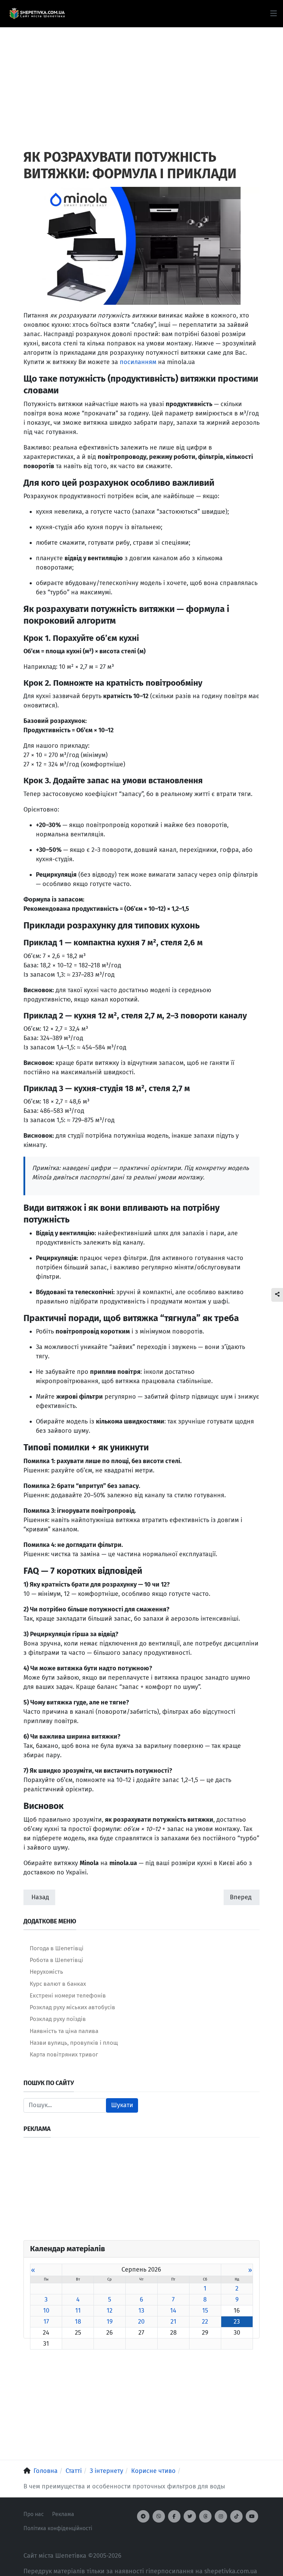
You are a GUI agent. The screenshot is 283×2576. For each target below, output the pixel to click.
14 (173, 2311)
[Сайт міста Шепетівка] (37, 14)
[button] (274, 13)
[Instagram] (221, 2516)
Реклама (63, 2514)
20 (141, 2322)
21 (173, 2322)
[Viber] (159, 2516)
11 (78, 2311)
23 (237, 2322)
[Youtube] (252, 2516)
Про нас (34, 2514)
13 (141, 2311)
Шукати (122, 2105)
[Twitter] (190, 2516)
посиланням (138, 362)
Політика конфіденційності (58, 2528)
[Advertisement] (141, 76)
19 (110, 2322)
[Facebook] (174, 2516)
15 (205, 2311)
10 (46, 2311)
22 (205, 2322)
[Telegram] (143, 2516)
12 (110, 2311)
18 (78, 2322)
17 (46, 2322)
